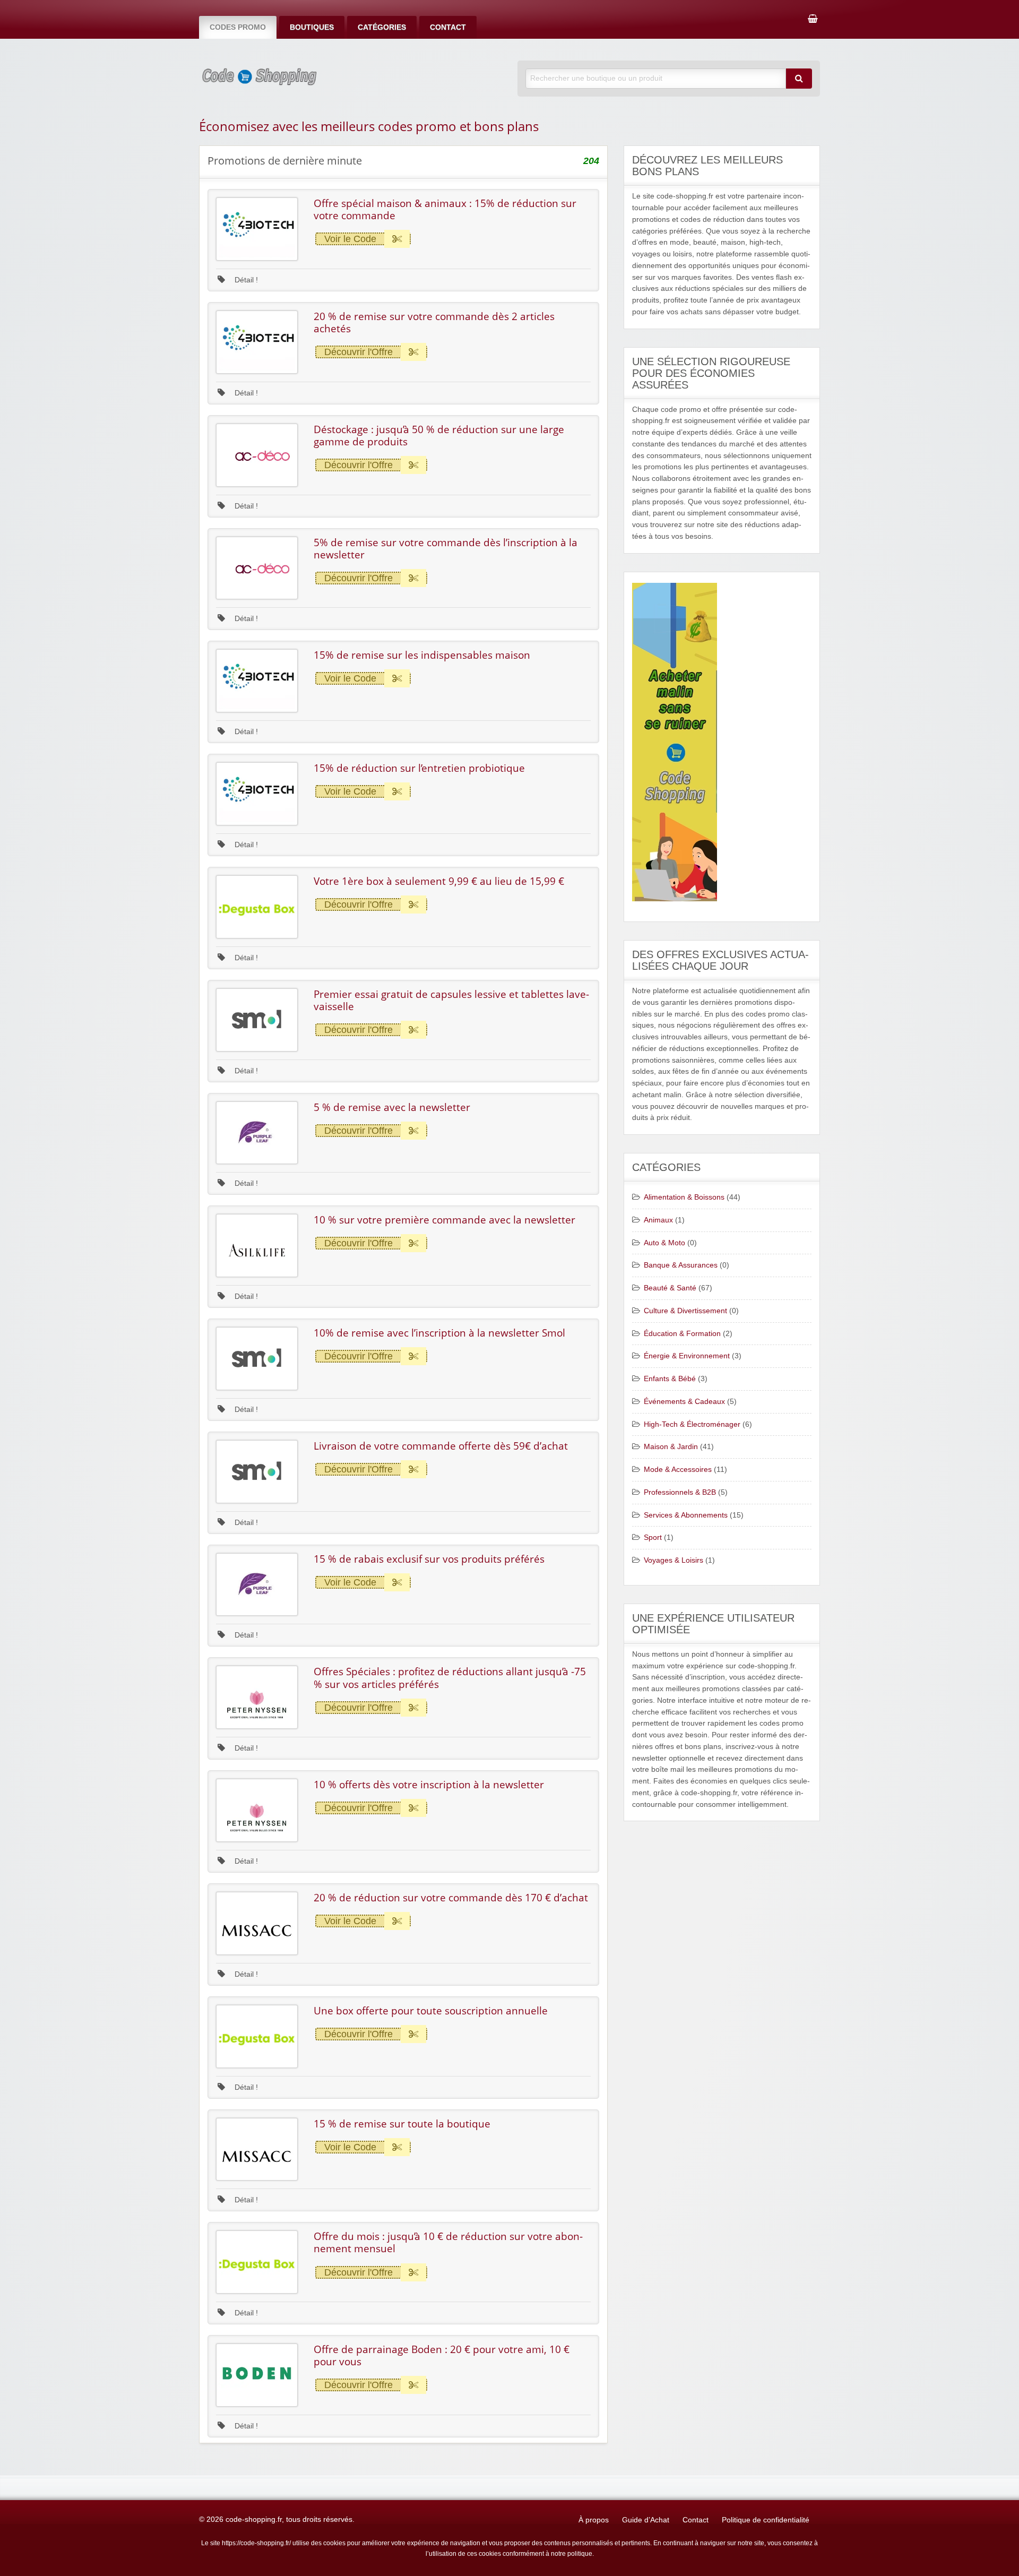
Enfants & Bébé (670, 1379)
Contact (448, 27)
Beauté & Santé (670, 1288)
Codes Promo (238, 27)
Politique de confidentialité (766, 2520)
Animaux (658, 1220)
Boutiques (312, 27)
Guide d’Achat (646, 2520)
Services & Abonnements (686, 1515)
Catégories (382, 27)
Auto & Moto (664, 1243)
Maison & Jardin (671, 1447)
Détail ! (245, 280)
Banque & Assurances (681, 1265)
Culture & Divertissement (685, 1311)
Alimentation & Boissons (684, 1197)
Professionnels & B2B (680, 1492)
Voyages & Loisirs (673, 1560)
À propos (594, 2520)
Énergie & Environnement (687, 1356)
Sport (653, 1537)
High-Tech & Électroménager (692, 1424)
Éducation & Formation (682, 1334)
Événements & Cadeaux (684, 1402)
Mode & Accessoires (678, 1470)
